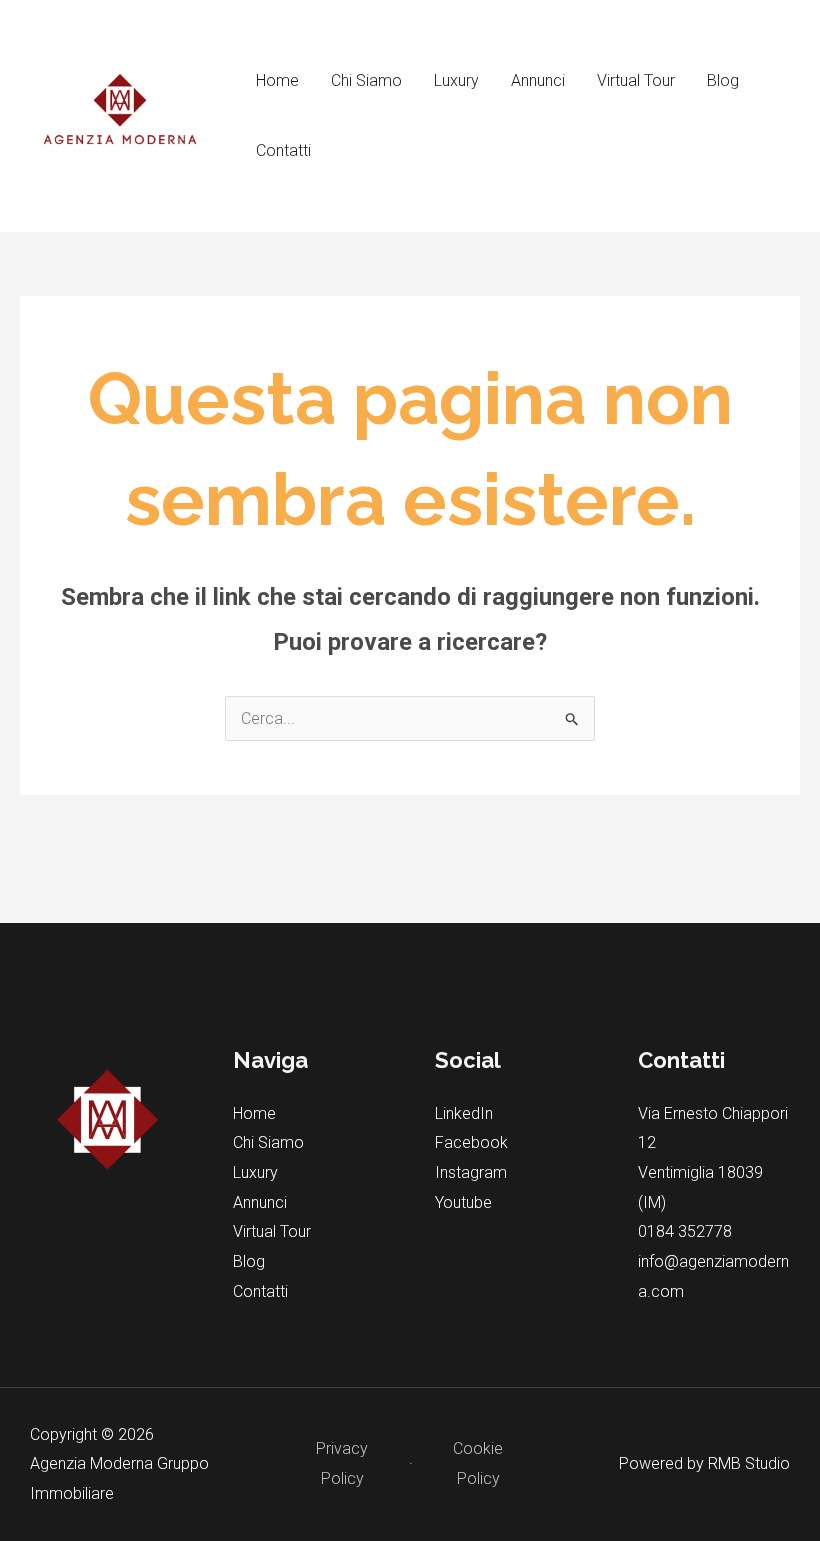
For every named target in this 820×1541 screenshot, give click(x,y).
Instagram (471, 1172)
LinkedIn (464, 1113)
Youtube (463, 1202)
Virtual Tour (636, 80)
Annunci (538, 80)
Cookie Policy (478, 1463)
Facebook (471, 1142)
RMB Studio (749, 1463)
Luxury (456, 80)
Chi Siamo (366, 80)
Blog (723, 80)
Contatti (283, 150)
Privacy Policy (342, 1463)
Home (277, 80)
